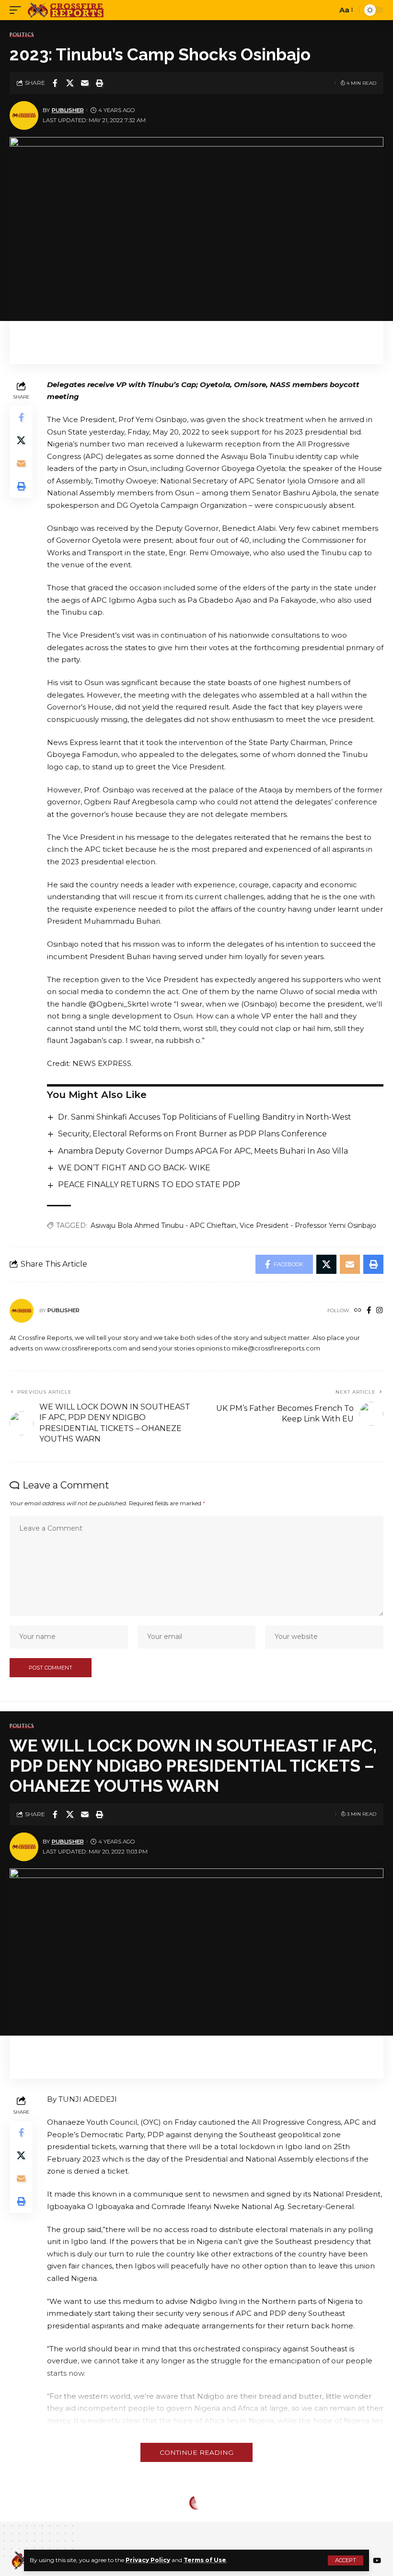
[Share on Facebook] (55, 83)
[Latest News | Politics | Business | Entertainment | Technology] (66, 10)
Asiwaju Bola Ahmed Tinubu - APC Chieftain (163, 1225)
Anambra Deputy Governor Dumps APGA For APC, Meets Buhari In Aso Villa (203, 1151)
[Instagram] (379, 1311)
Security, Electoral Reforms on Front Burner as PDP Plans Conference (192, 1134)
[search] (327, 10)
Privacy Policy (148, 2560)
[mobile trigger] (18, 10)
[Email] (85, 83)
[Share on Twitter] (70, 83)
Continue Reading (196, 2452)
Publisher (68, 110)
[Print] (100, 83)
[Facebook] (369, 1311)
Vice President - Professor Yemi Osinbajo (308, 1225)
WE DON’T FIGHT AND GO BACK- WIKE (134, 1168)
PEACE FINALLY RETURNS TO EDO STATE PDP (150, 1185)
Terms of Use (205, 2560)
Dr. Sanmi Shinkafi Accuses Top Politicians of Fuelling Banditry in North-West (205, 1117)
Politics (22, 35)
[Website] (358, 1311)
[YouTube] (377, 2561)
